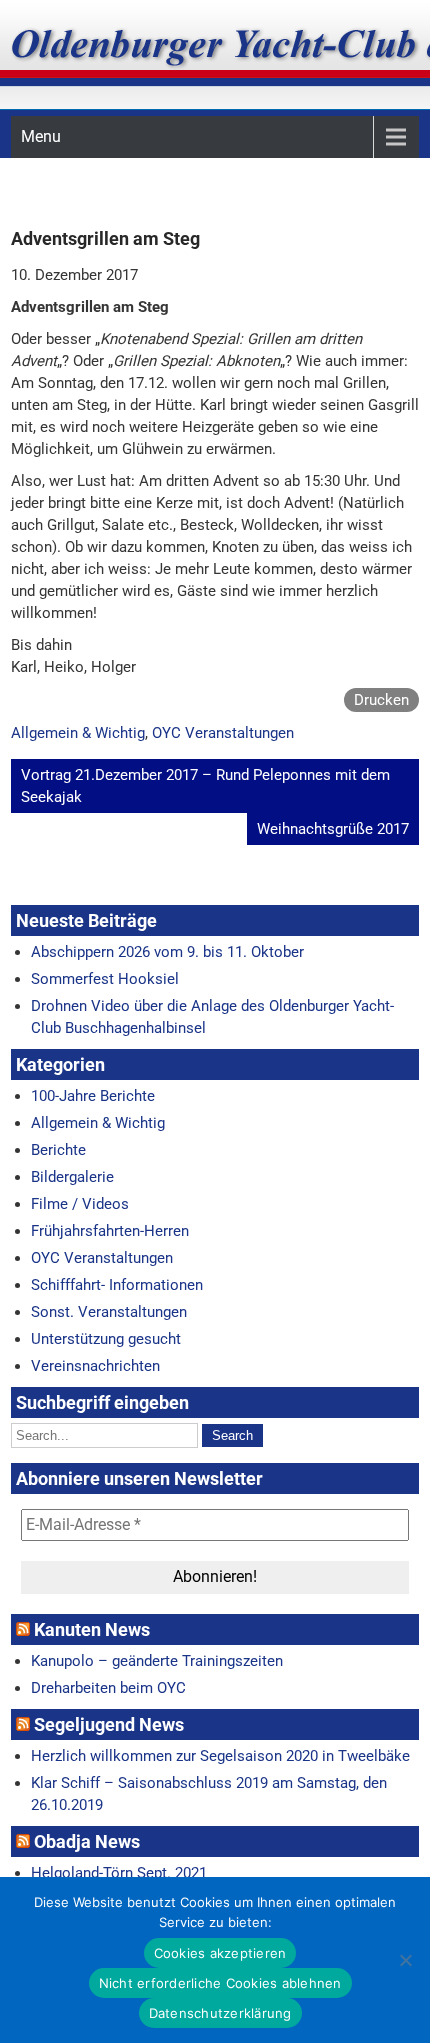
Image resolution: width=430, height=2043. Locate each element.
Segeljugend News (109, 1724)
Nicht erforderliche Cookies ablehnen (220, 1983)
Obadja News (87, 1841)
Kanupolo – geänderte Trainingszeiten (157, 1661)
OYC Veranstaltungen (223, 733)
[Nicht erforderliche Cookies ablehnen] (405, 1960)
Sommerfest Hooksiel (105, 979)
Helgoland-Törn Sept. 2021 (119, 1873)
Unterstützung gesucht (106, 1339)
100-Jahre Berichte (93, 1096)
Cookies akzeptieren (220, 1953)
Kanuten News (92, 1629)
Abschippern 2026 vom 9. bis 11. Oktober (167, 952)
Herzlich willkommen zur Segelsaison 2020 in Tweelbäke (220, 1756)
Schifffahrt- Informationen (117, 1285)
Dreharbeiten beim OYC (108, 1688)
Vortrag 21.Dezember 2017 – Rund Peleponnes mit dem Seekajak (205, 786)
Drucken (381, 700)
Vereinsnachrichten (95, 1366)
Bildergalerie (72, 1177)
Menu (41, 136)
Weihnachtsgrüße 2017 (333, 829)
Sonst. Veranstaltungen (109, 1312)
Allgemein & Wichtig (78, 733)
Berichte (58, 1150)
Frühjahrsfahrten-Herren (110, 1231)
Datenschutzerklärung (220, 2013)
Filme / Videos (80, 1204)
